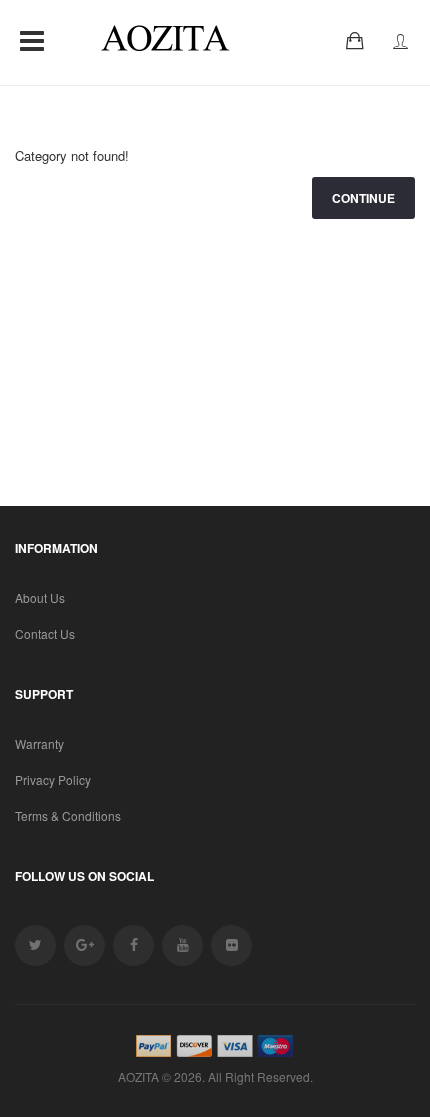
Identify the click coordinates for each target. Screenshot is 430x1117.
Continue (363, 198)
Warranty (39, 743)
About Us (40, 597)
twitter (35, 945)
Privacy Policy (53, 779)
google (84, 945)
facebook (133, 945)
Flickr (231, 945)
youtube (182, 945)
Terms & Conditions (68, 815)
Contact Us (45, 633)
